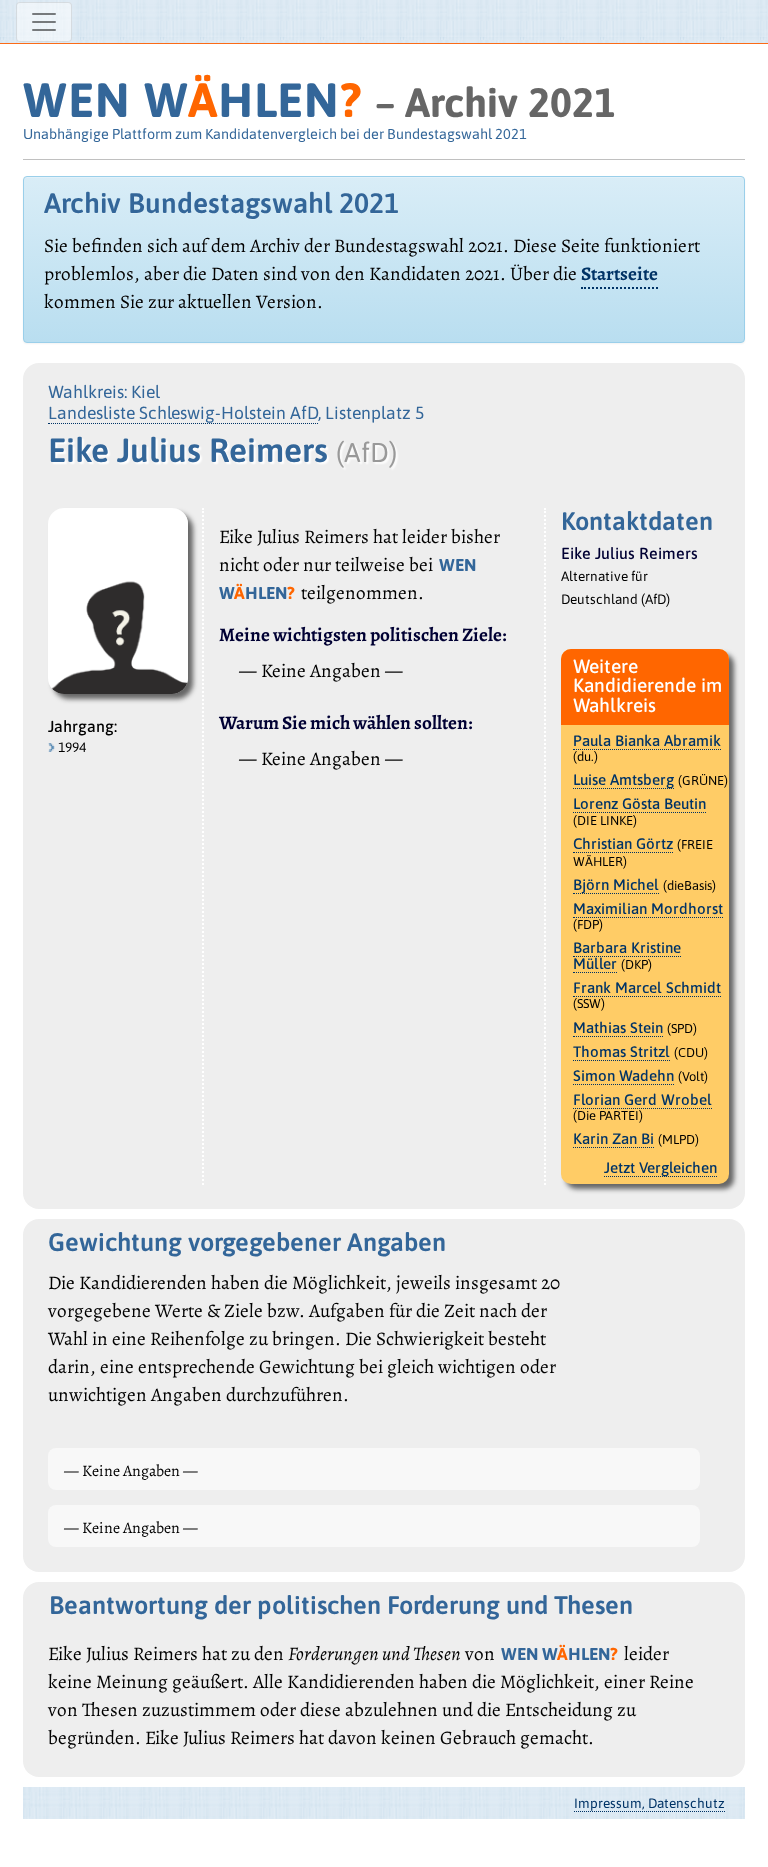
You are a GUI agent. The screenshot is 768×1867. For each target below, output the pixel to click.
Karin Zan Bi (613, 1138)
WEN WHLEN (192, 99)
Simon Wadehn (623, 1075)
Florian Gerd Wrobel (642, 1099)
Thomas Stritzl (621, 1051)
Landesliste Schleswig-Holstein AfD (183, 413)
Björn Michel (616, 884)
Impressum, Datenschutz (649, 1803)
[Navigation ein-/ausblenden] (44, 22)
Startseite (619, 273)
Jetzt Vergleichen (660, 1167)
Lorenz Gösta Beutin (639, 803)
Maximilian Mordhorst (648, 908)
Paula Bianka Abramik (647, 740)
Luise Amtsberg (623, 779)
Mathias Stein (618, 1027)
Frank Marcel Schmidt (647, 987)
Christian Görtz (623, 843)
